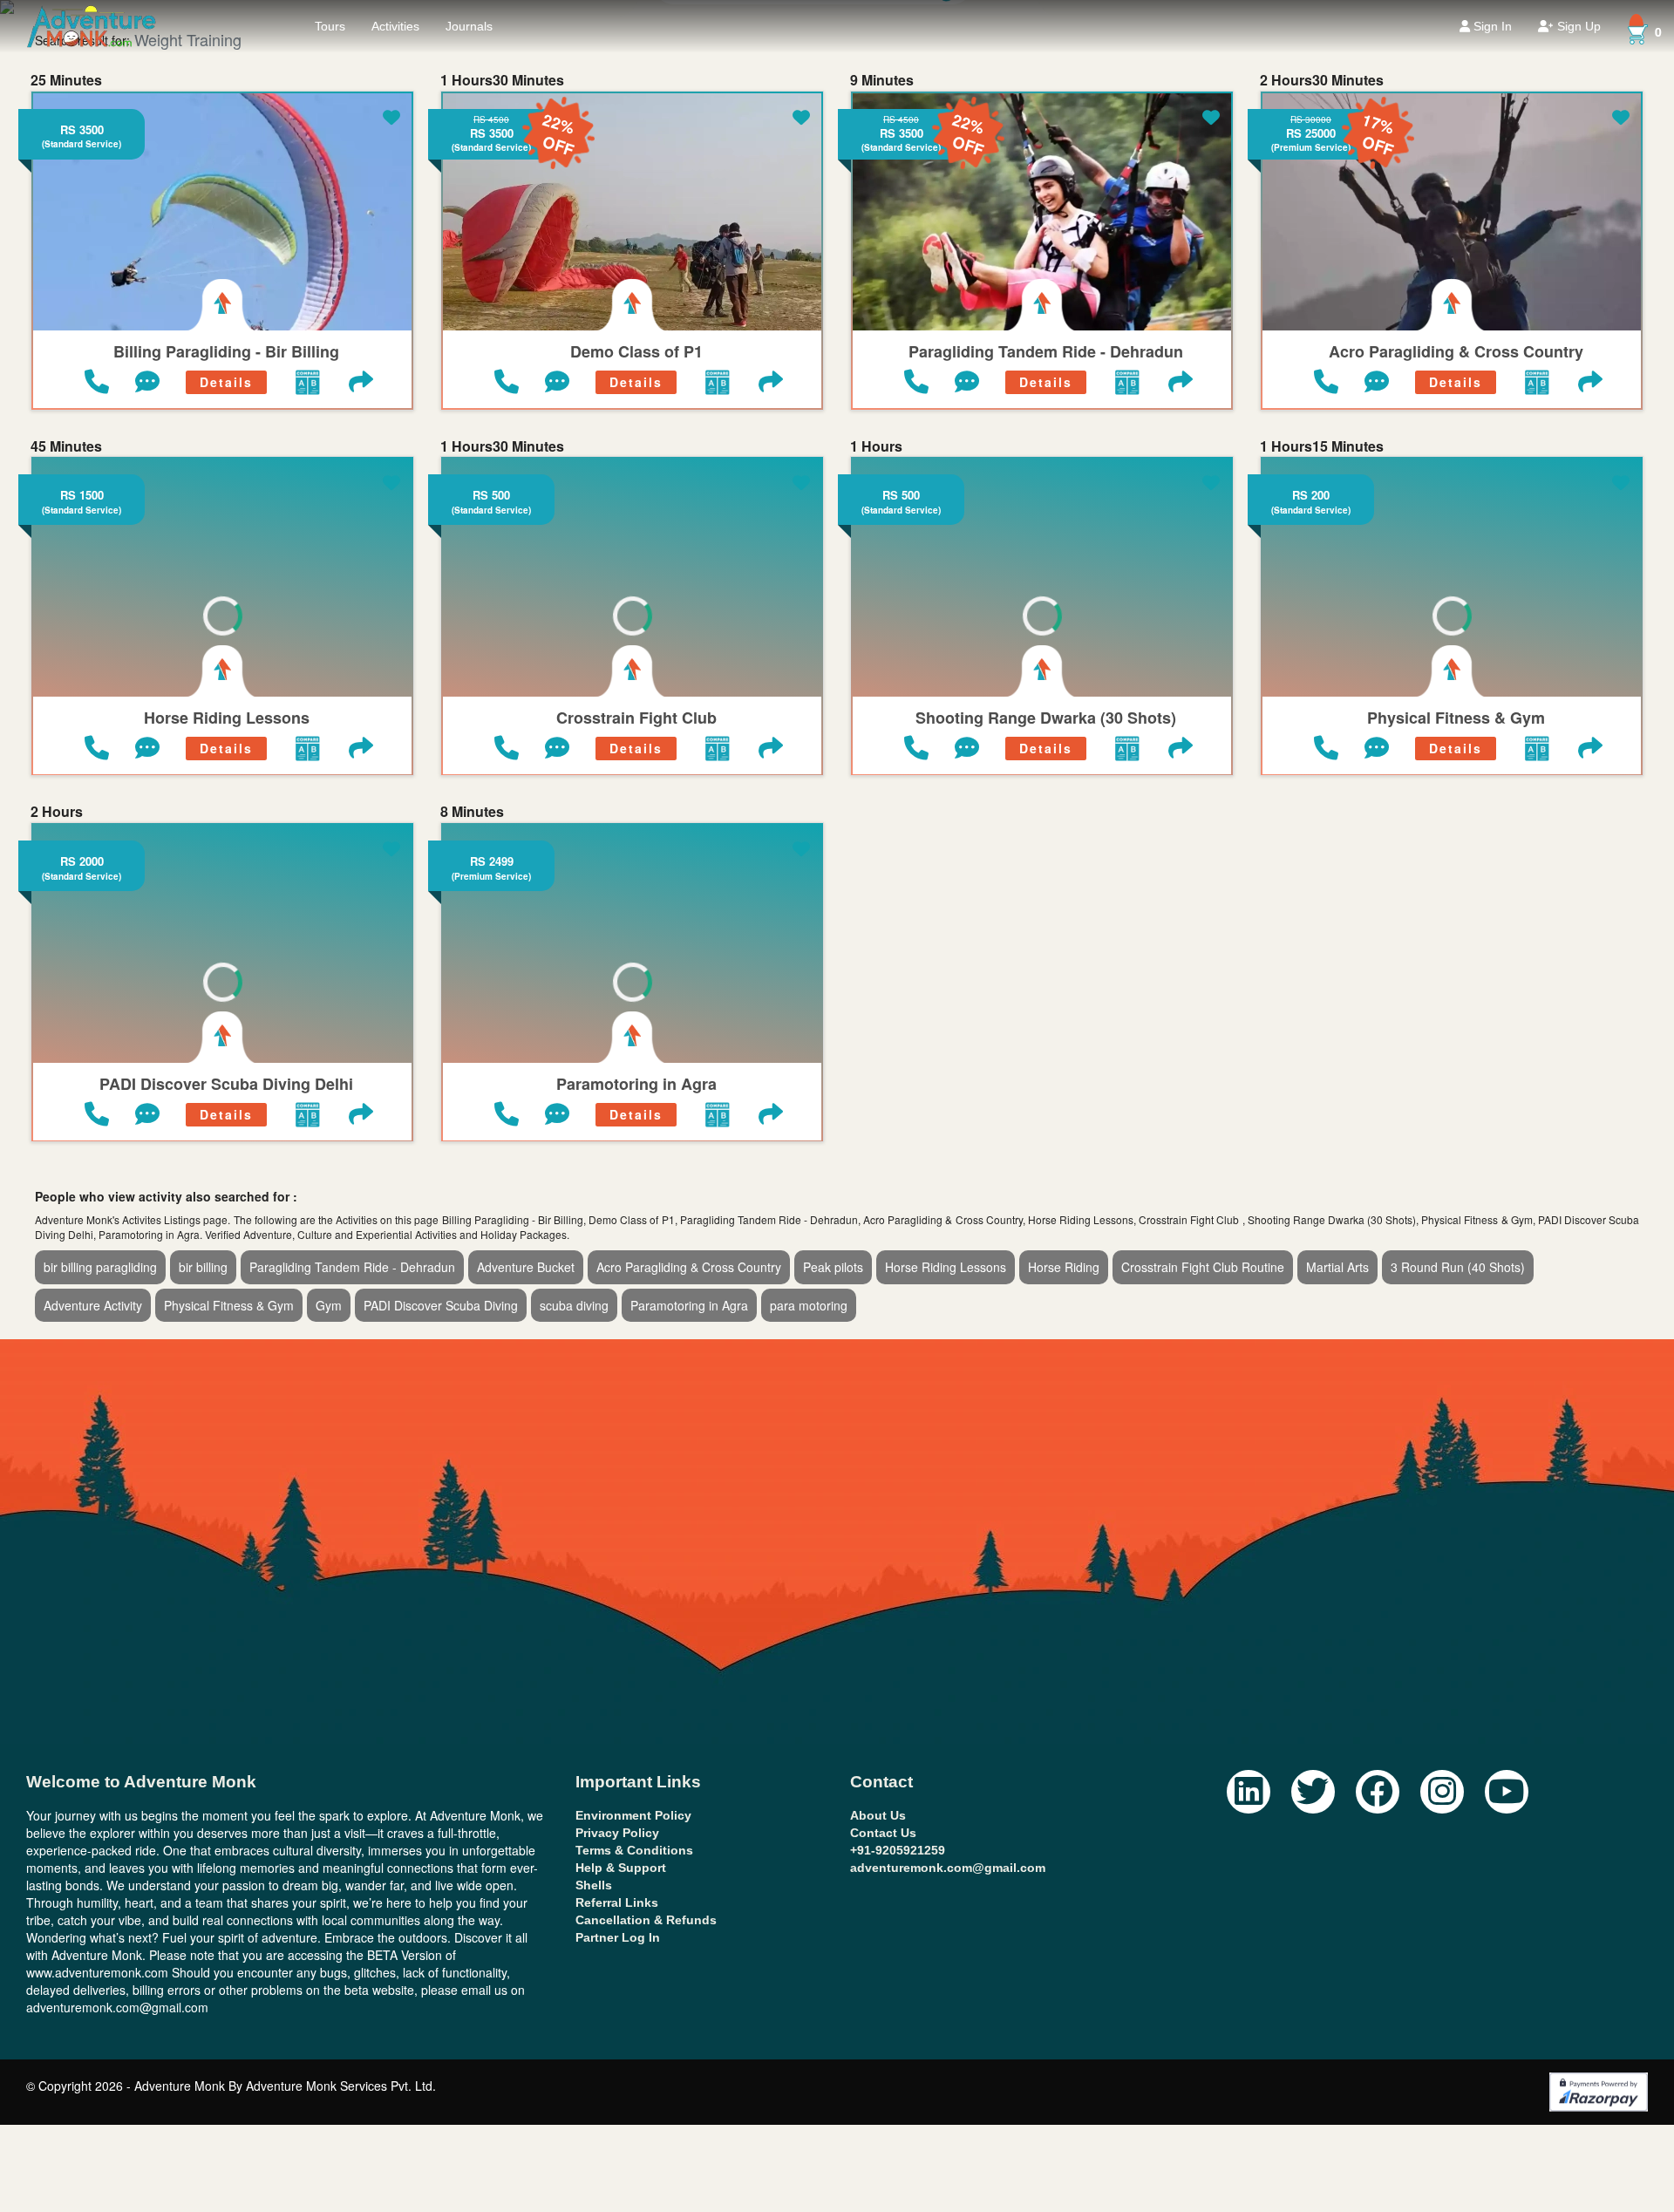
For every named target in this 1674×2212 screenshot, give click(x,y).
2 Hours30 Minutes (1322, 80)
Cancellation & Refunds (646, 1920)
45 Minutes (66, 446)
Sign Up (1577, 26)
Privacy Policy (617, 1833)
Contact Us (883, 1833)
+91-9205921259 (898, 1850)
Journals (469, 26)
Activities (395, 26)
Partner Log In (618, 1937)
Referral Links (617, 1902)
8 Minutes (472, 812)
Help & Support (621, 1868)
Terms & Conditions (634, 1850)
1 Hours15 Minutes (1322, 446)
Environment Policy (633, 1815)
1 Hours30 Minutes (502, 80)
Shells (594, 1885)
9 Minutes (882, 80)
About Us (878, 1815)
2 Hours (57, 812)
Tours (330, 26)
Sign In (1491, 26)
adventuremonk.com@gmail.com (948, 1868)
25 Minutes (66, 80)
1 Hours (876, 446)
